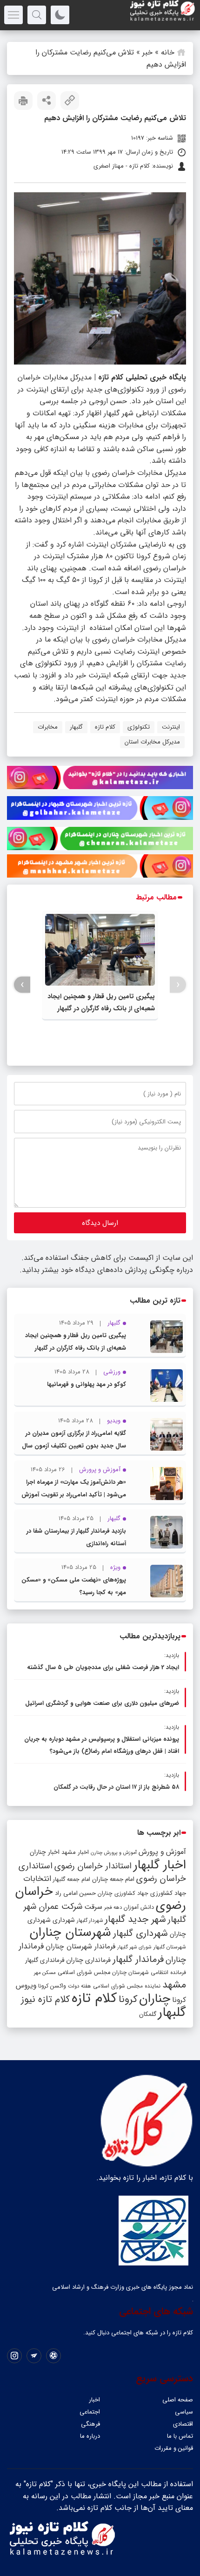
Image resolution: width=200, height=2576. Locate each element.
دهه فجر (113, 1907)
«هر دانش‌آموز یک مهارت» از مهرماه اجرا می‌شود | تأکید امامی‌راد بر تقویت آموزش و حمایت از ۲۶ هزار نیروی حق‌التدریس (74, 1495)
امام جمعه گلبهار (72, 1880)
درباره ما (90, 2436)
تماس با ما (180, 2436)
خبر (147, 52)
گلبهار (76, 727)
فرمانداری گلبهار (45, 1960)
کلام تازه (105, 727)
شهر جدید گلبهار (135, 1920)
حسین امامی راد (75, 1893)
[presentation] (178, 985)
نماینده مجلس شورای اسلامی (127, 1986)
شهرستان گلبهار (170, 1947)
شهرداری (64, 1920)
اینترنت (171, 727)
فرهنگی (90, 2424)
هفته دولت (80, 1986)
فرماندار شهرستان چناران (80, 1947)
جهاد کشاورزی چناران (123, 1893)
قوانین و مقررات (174, 2448)
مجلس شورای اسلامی (84, 1973)
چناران (155, 1999)
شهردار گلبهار (90, 1920)
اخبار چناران (45, 1852)
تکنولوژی (139, 727)
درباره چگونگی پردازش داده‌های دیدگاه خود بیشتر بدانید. (106, 1270)
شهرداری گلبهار (140, 1933)
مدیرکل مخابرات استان (152, 742)
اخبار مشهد (75, 1852)
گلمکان (148, 2014)
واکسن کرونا (52, 1986)
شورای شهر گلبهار (134, 1947)
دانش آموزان (139, 1907)
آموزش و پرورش (162, 1852)
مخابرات (48, 727)
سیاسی (184, 2412)
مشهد (174, 1985)
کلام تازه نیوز (45, 2000)
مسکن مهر (45, 1973)
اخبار (94, 2400)
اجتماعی (90, 2412)
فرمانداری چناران (88, 1960)
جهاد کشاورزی (168, 1893)
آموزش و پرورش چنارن (114, 1853)
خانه (168, 52)
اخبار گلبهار (160, 1865)
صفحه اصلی (178, 2400)
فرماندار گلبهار (138, 1960)
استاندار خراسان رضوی (93, 1866)
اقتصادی (183, 2424)
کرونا (128, 1999)
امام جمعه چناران (113, 1879)
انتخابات (37, 1879)
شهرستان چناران (70, 1933)
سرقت (93, 1907)
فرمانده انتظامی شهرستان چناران (149, 1972)
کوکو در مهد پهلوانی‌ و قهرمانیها (87, 1384)
